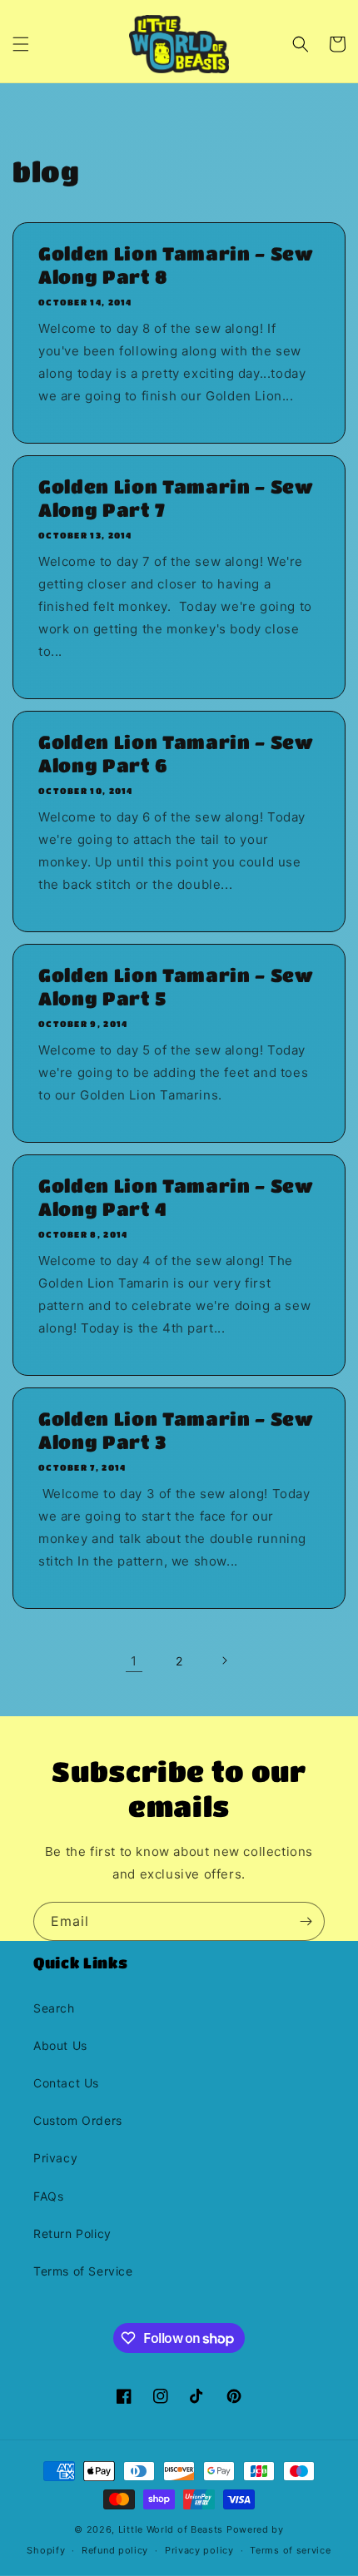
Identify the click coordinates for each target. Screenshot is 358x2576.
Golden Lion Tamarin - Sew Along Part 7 (176, 498)
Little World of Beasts (171, 2529)
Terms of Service (83, 2271)
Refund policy (115, 2550)
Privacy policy (199, 2550)
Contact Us (66, 2083)
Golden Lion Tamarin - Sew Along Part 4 (176, 1197)
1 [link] (134, 1661)
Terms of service (290, 2550)
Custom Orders (78, 2120)
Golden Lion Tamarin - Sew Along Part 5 (176, 987)
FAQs (48, 2196)
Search (54, 2008)
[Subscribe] (306, 1921)
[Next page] (224, 1660)
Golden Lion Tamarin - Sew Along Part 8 (176, 265)
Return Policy (72, 2234)
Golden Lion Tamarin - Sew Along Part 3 (176, 1430)
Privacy (55, 2158)
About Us (60, 2045)
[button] (21, 44)
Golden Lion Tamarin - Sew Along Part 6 (176, 754)
